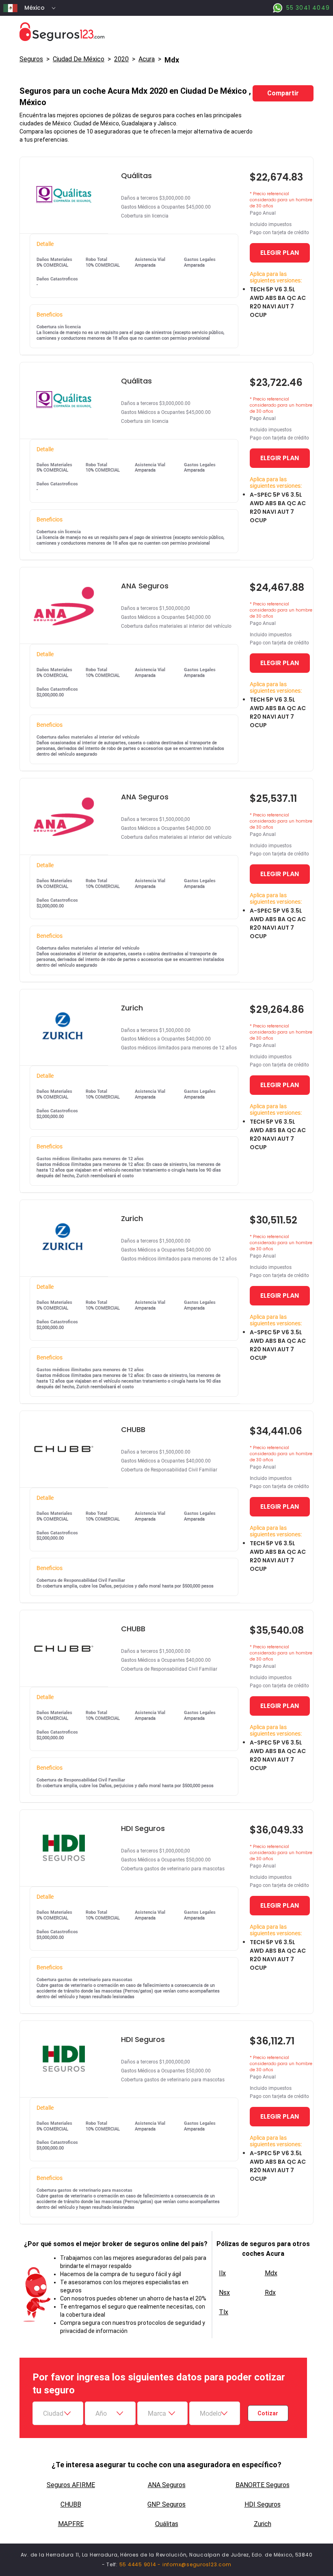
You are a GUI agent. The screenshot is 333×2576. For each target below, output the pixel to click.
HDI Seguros (263, 2504)
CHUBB (71, 2504)
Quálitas (167, 2524)
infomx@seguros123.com (197, 2564)
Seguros (31, 59)
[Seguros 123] (166, 32)
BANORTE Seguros (263, 2485)
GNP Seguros (166, 2504)
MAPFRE (71, 2524)
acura (147, 59)
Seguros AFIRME (71, 2485)
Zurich (263, 2524)
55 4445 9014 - (141, 2564)
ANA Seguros (167, 2485)
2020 (121, 59)
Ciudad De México (79, 59)
